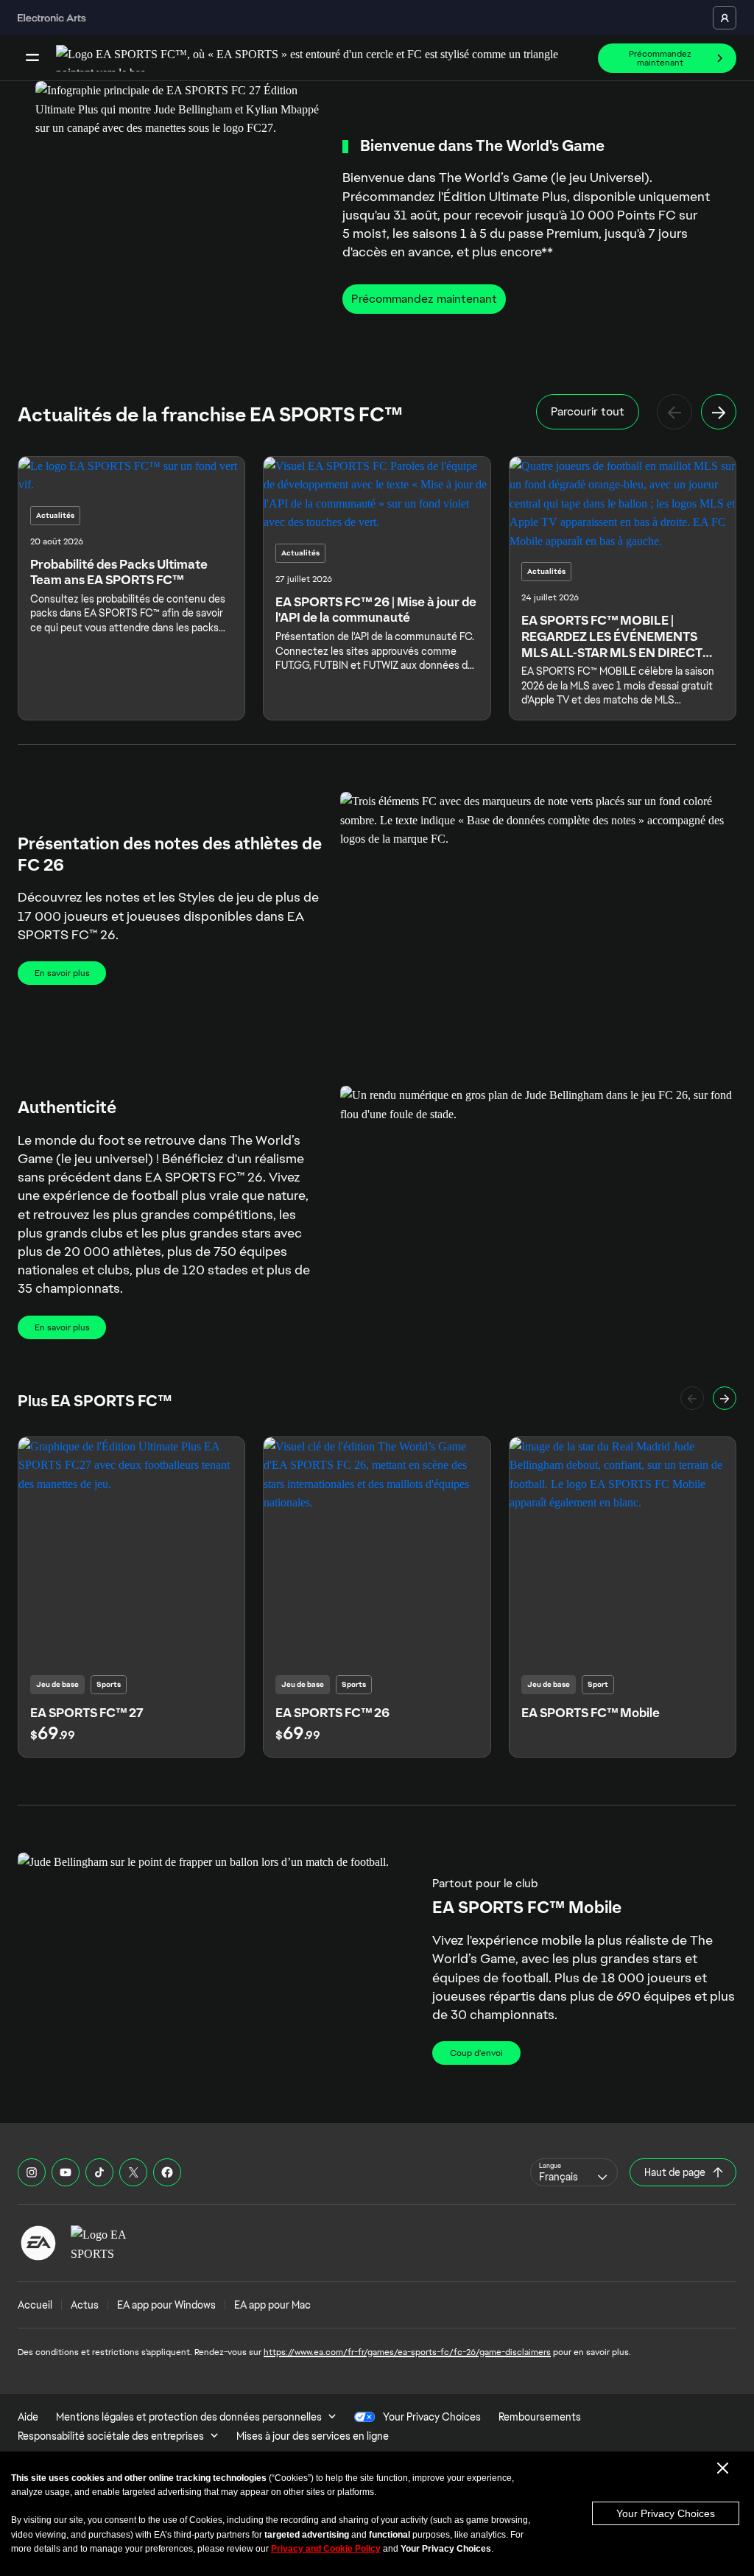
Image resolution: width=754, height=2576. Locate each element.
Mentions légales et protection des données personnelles (189, 2417)
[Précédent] (674, 412)
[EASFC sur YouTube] (66, 2172)
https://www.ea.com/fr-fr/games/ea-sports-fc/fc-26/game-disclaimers (407, 2352)
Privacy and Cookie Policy (326, 2549)
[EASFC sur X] (133, 2172)
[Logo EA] (38, 2243)
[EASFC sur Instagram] (32, 2172)
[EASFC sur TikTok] (99, 2172)
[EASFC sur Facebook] (167, 2172)
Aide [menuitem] (28, 2417)
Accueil (35, 2305)
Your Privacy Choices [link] (432, 2417)
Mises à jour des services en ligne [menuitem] (313, 2436)
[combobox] (574, 2172)
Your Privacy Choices (666, 2513)
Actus (85, 2305)
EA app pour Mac (272, 2305)
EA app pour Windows (166, 2305)
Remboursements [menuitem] (540, 2417)
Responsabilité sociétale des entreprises (111, 2436)
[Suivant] (719, 412)
